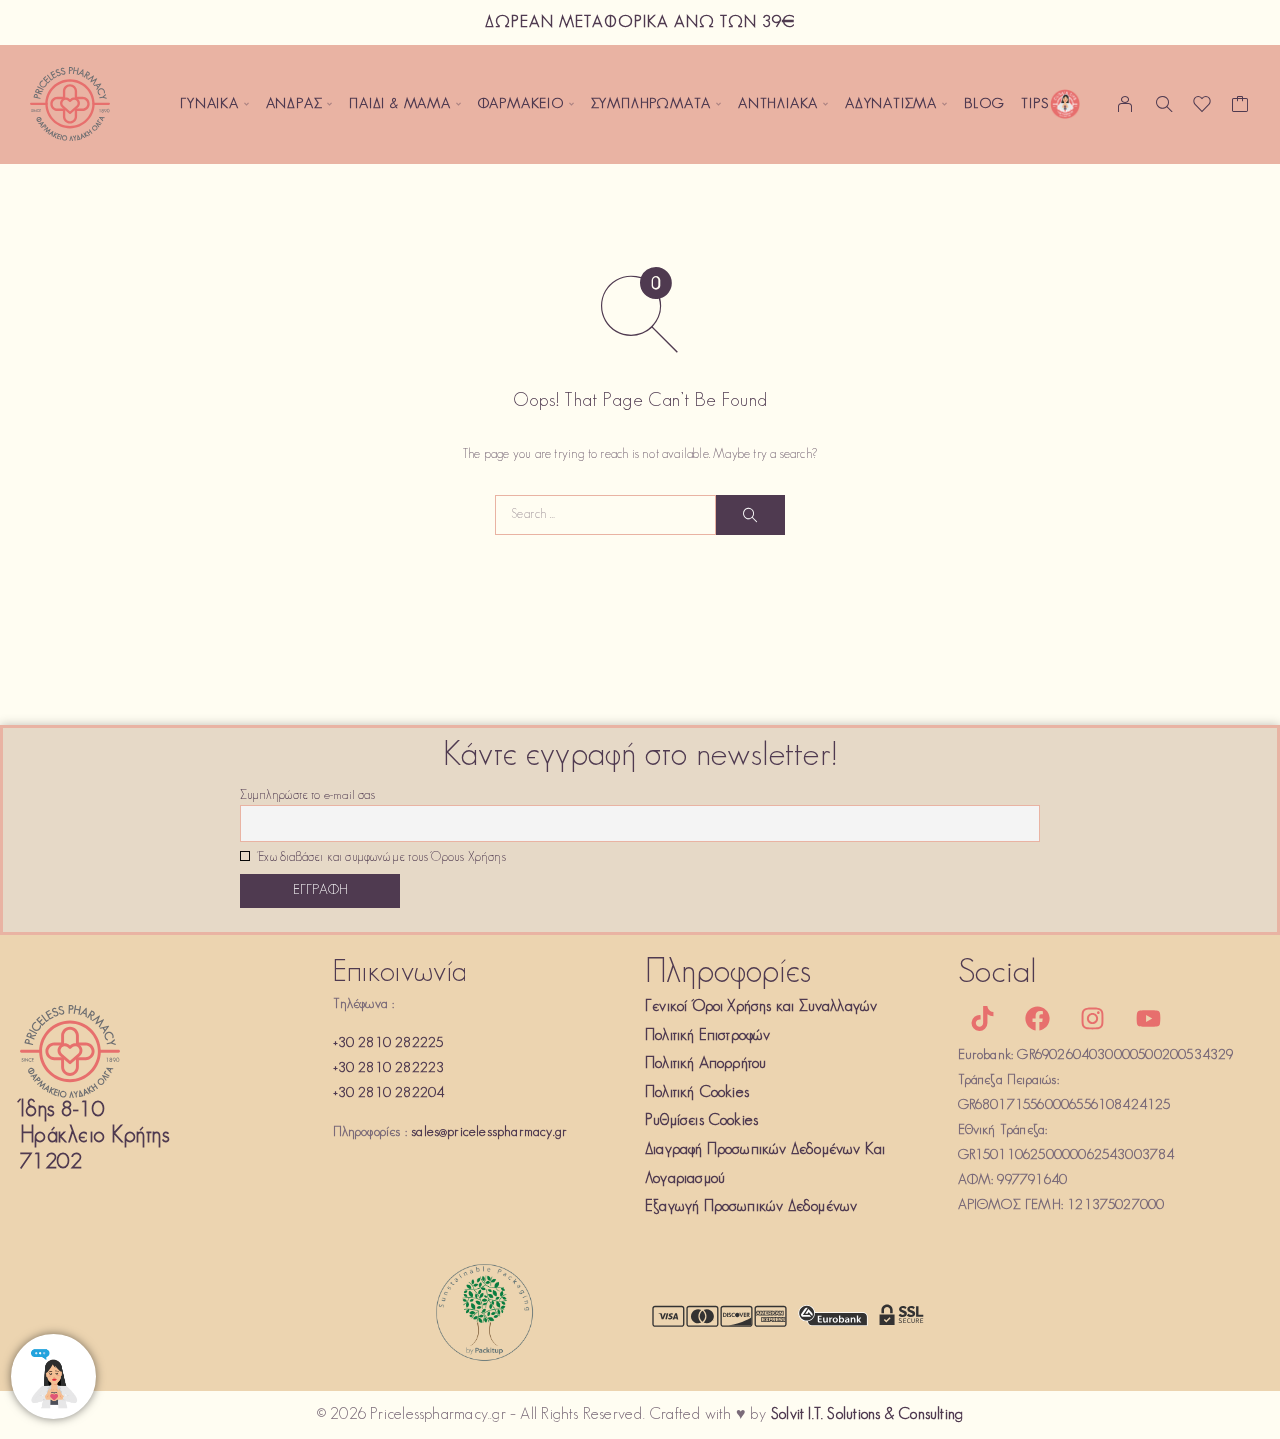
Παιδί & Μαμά (400, 104)
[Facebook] (1038, 1018)
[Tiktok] (983, 1018)
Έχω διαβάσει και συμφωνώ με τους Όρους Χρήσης (380, 858)
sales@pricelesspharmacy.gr (489, 1132)
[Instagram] (1093, 1018)
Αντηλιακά (778, 104)
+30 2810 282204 (389, 1093)
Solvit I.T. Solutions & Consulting (867, 1415)
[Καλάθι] (1240, 109)
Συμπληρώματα (651, 104)
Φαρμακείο (521, 104)
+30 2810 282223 (389, 1068)
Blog (984, 104)
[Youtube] (1148, 1018)
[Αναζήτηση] (1164, 104)
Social (998, 973)
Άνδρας (294, 104)
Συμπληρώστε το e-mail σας (307, 796)
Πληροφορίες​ (728, 973)
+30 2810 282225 (388, 1043)
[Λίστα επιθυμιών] (1202, 109)
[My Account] (1125, 104)
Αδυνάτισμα (891, 104)
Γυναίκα (209, 104)
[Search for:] (605, 515)
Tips (1034, 104)
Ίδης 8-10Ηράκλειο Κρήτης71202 (94, 1136)
